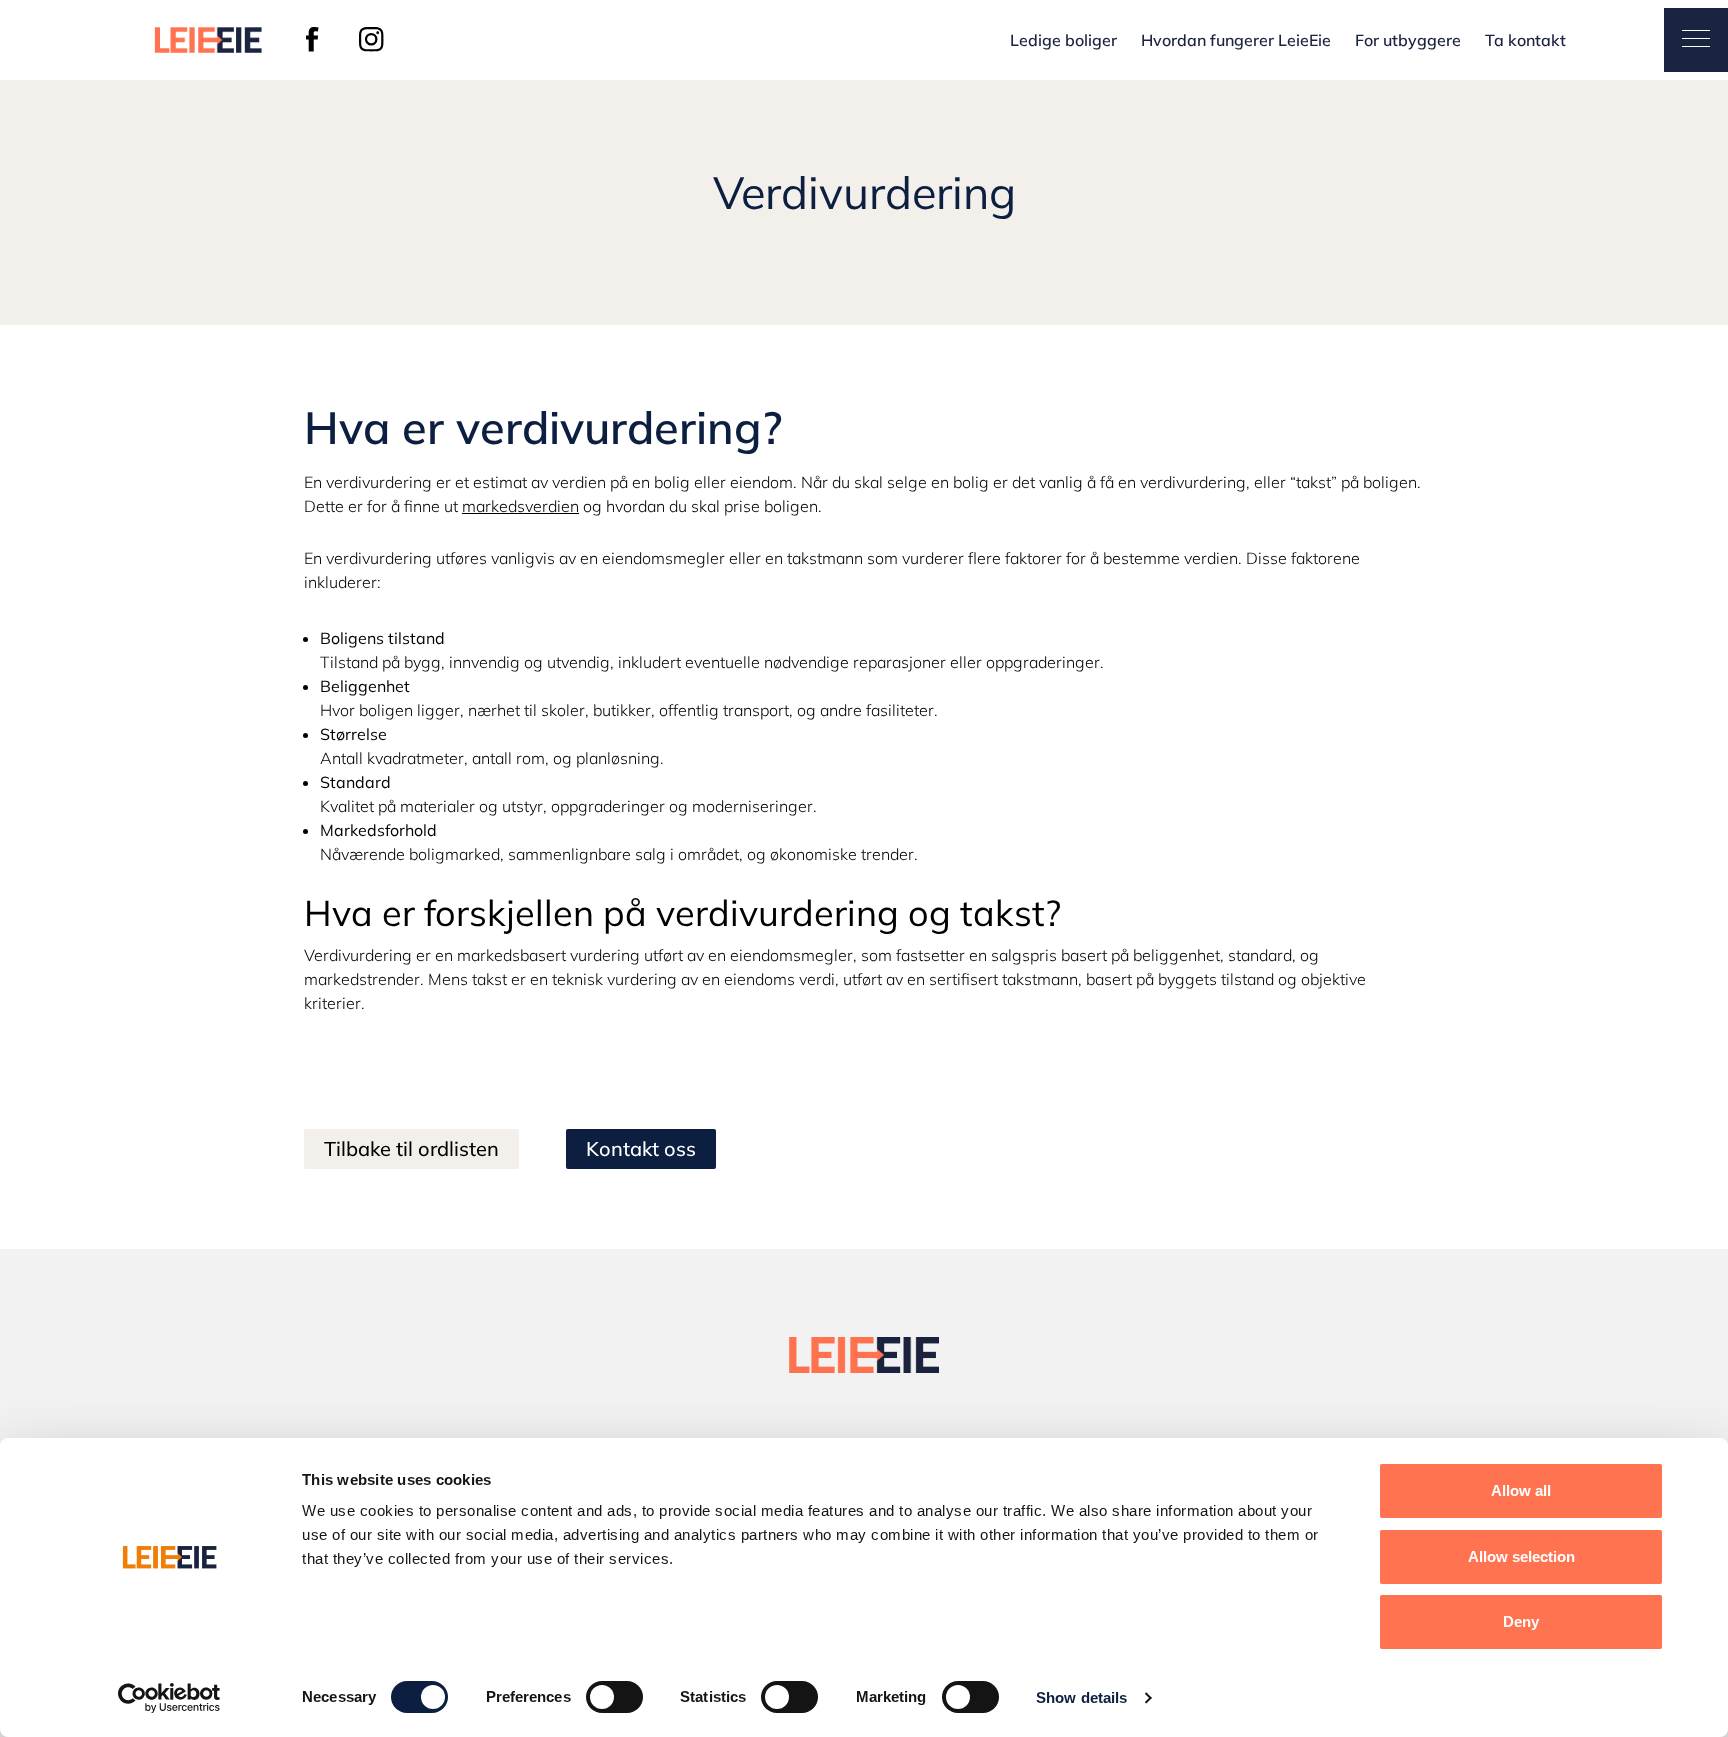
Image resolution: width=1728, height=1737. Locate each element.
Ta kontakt (1525, 40)
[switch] (614, 1697)
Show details (1081, 1697)
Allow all (1521, 1490)
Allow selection (1521, 1556)
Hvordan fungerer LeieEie (1236, 40)
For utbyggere (1408, 40)
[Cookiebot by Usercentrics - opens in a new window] (169, 1698)
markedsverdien (520, 506)
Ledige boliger (1063, 40)
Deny (1521, 1621)
